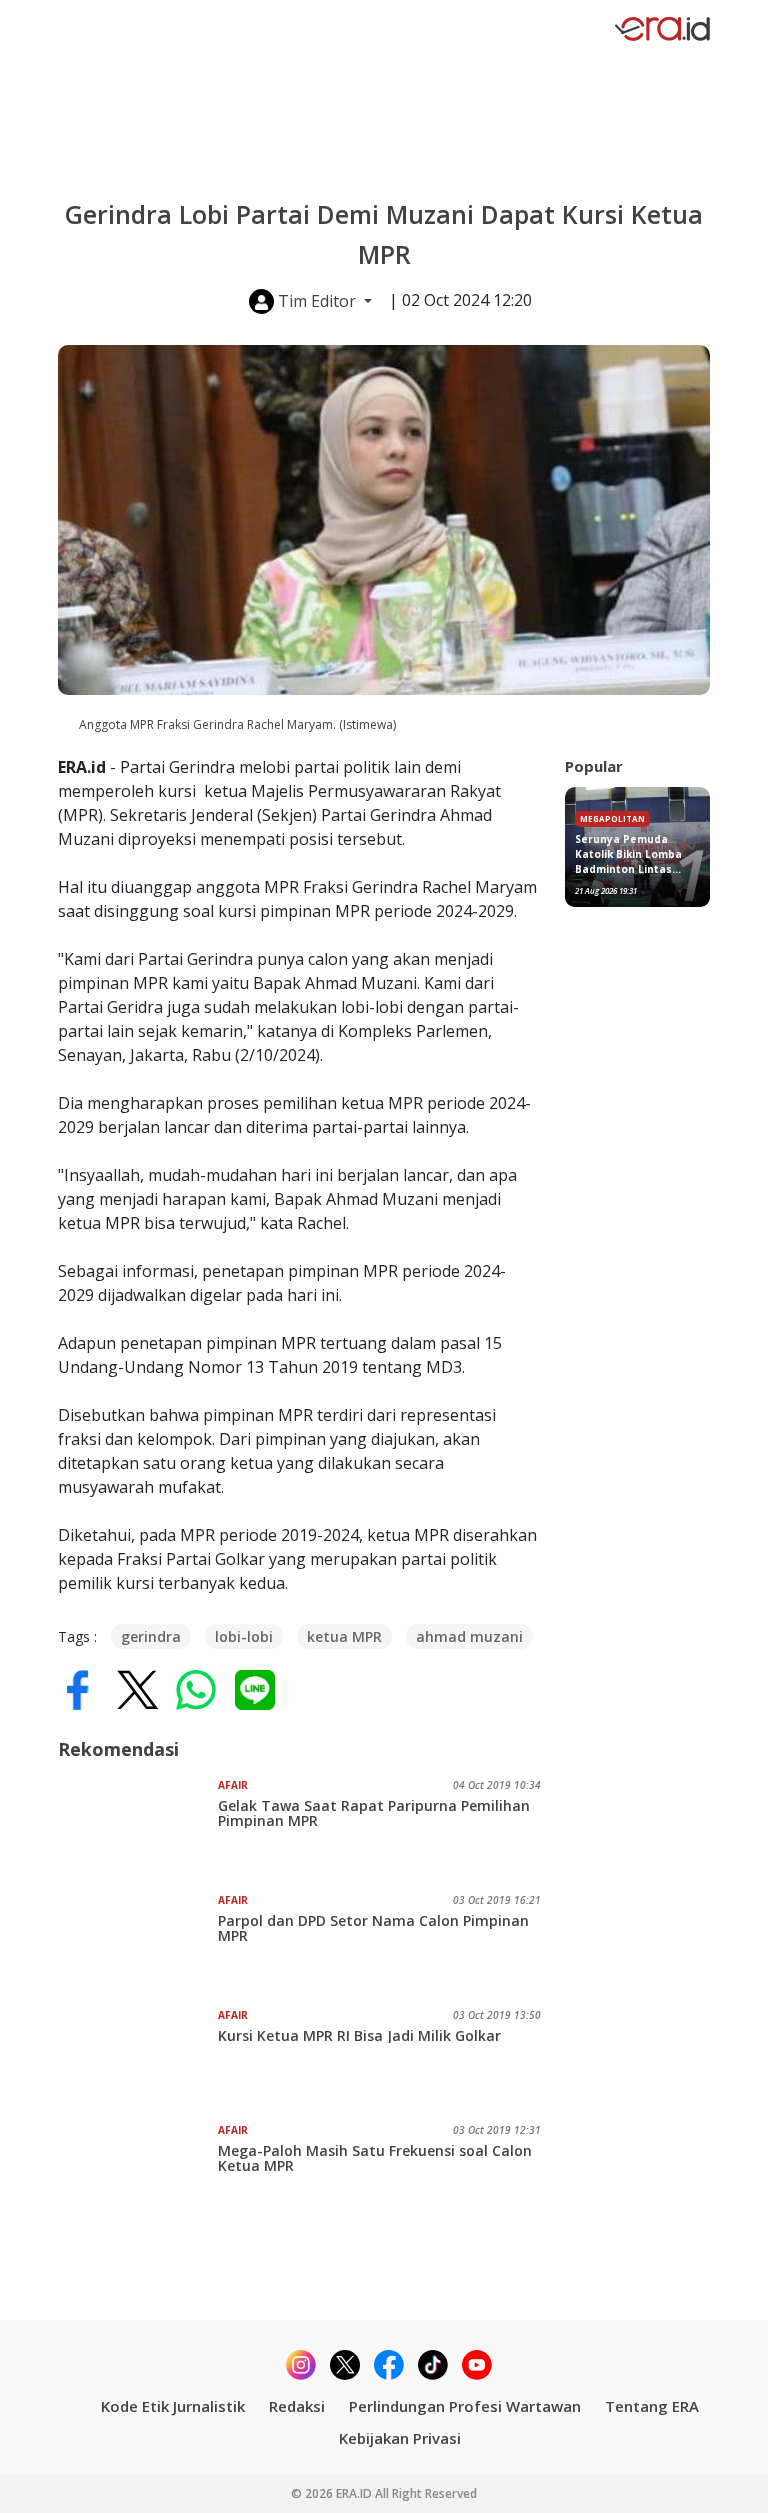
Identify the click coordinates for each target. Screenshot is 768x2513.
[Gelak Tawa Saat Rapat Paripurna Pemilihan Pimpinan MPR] (138, 1828)
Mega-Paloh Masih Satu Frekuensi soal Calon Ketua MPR (375, 2158)
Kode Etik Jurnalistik (173, 2406)
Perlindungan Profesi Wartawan (465, 2406)
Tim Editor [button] (317, 301)
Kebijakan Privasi (400, 2438)
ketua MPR (344, 1636)
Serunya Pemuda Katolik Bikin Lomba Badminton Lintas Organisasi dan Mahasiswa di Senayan (637, 854)
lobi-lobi (244, 1636)
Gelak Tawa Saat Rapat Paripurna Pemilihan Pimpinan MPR (374, 1813)
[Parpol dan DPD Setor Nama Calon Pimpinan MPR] (138, 1943)
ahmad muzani (469, 1636)
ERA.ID (355, 2493)
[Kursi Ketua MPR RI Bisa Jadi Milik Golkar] (138, 2058)
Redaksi (297, 2406)
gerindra (151, 1636)
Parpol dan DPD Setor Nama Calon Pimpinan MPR (373, 1928)
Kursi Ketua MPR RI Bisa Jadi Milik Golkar (359, 2035)
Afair (233, 1785)
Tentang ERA (652, 2406)
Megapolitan (612, 818)
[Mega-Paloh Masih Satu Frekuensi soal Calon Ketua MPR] (138, 2173)
